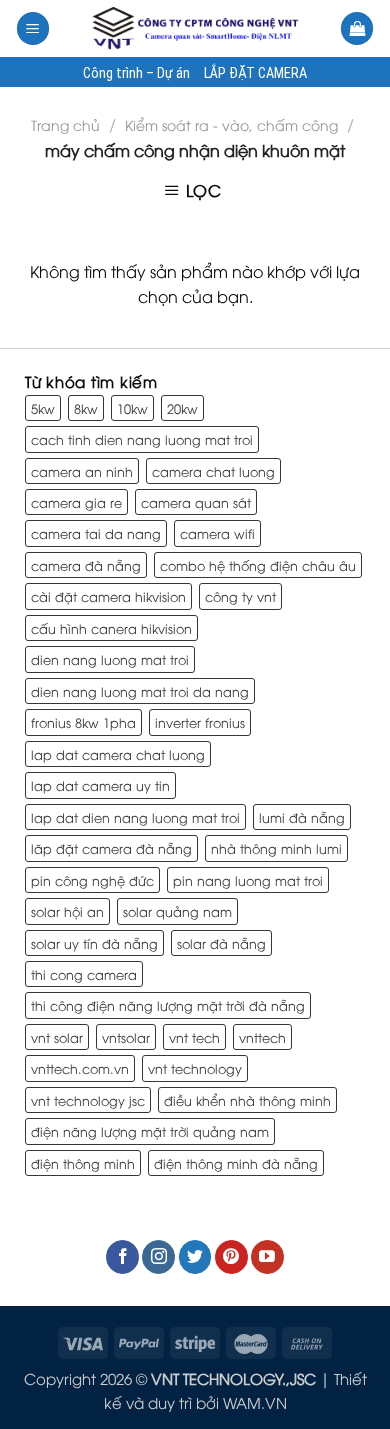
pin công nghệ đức (92, 880)
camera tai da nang (96, 533)
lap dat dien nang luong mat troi (135, 817)
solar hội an (67, 911)
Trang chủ (65, 124)
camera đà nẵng (86, 565)
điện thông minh (83, 1163)
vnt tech (194, 1037)
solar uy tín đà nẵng (94, 943)
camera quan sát (196, 502)
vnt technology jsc (88, 1100)
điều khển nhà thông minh (247, 1100)
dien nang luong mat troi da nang (140, 691)
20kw (182, 408)
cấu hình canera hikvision (111, 628)
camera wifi (217, 533)
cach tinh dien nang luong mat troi (142, 439)
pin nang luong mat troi (248, 880)
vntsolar (126, 1037)
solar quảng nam (177, 911)
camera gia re (76, 502)
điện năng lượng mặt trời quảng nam (150, 1131)
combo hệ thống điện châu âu (258, 565)
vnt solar (57, 1037)
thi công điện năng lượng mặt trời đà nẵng (168, 1005)
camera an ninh (82, 471)
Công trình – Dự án (136, 74)
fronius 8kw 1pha (83, 722)
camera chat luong (213, 471)
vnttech (262, 1037)
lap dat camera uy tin (100, 785)
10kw (132, 408)
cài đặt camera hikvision (108, 596)
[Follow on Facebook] (122, 1257)
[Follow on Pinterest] (231, 1257)
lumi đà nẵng (302, 817)
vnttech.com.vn (80, 1068)
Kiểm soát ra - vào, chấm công (231, 124)
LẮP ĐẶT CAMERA (255, 74)
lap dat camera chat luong (118, 754)
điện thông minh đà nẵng (236, 1163)
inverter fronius (200, 722)
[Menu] (33, 28)
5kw (43, 408)
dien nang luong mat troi (110, 659)
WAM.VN (255, 1402)
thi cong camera (84, 974)
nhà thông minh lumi (276, 848)
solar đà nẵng (221, 943)
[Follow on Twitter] (195, 1257)
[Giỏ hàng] (357, 28)
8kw (86, 408)
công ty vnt (240, 596)
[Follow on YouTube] (267, 1257)
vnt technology (195, 1068)
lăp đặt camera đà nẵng (111, 848)
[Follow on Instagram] (158, 1257)
